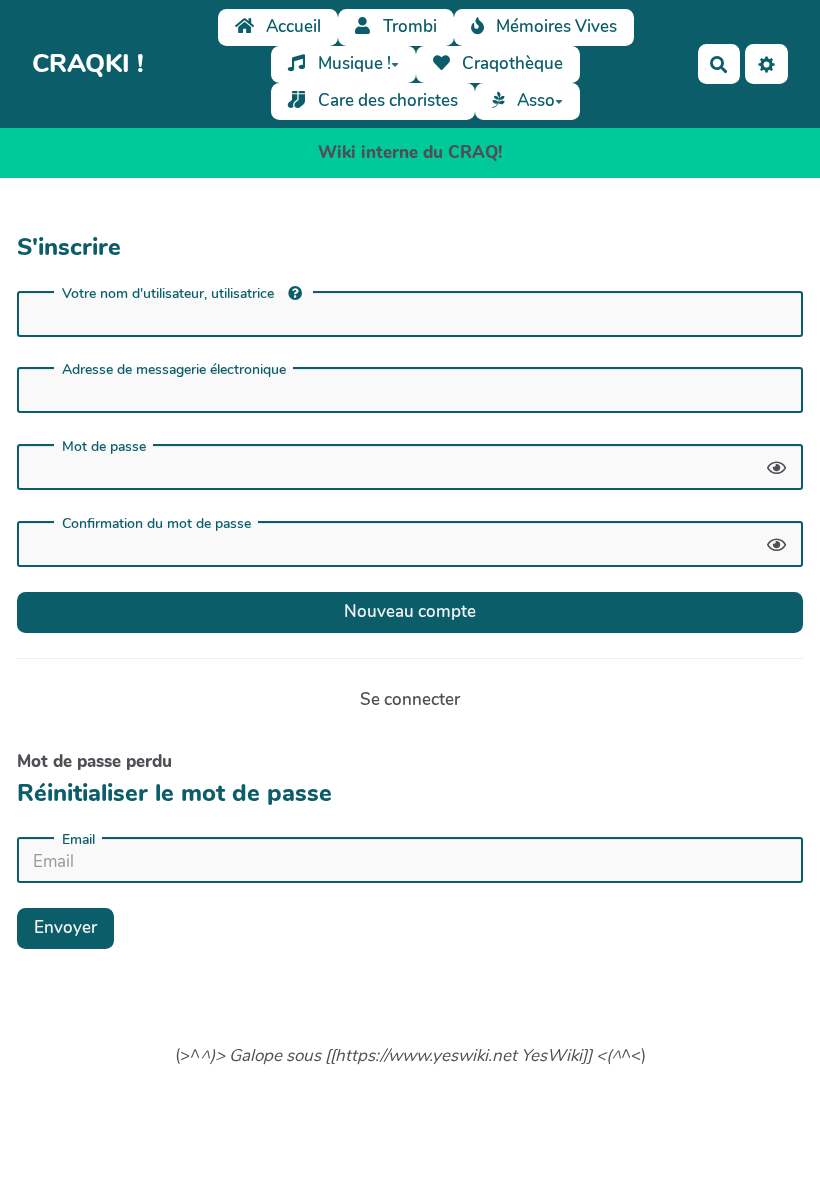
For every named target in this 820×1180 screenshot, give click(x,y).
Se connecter (410, 699)
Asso (534, 100)
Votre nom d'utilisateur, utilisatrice (170, 293)
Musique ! (352, 63)
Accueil (291, 26)
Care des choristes (386, 100)
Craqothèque (510, 63)
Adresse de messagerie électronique (174, 370)
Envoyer (65, 927)
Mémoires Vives (554, 26)
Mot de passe (104, 447)
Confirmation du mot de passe (156, 524)
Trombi (408, 26)
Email (78, 840)
